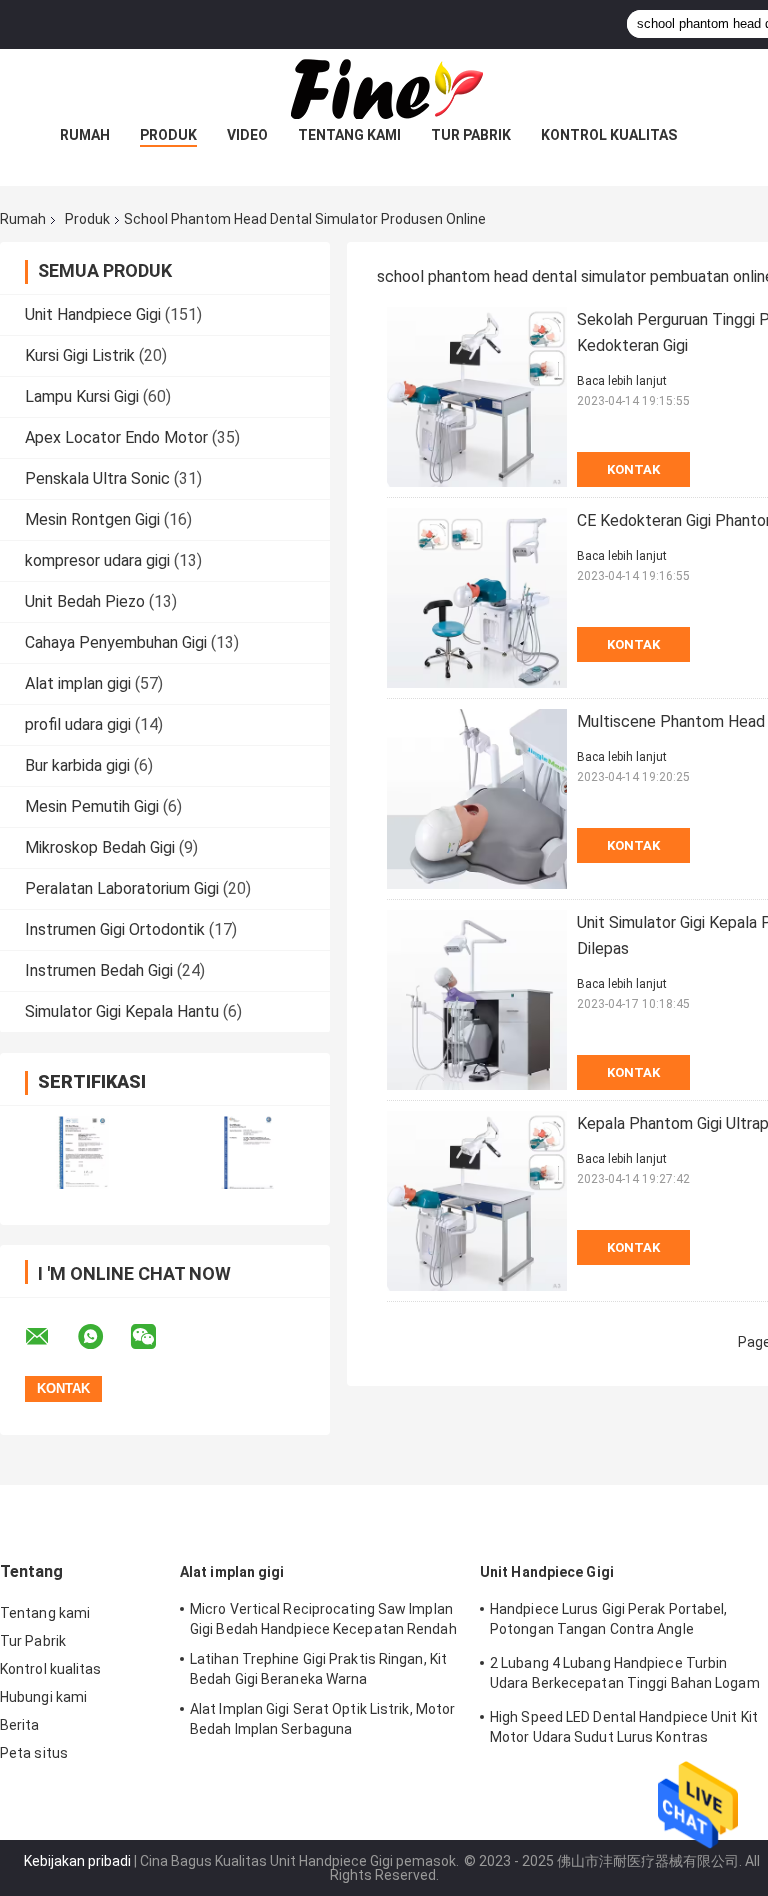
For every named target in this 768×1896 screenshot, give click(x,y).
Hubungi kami (43, 1697)
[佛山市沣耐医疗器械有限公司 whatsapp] (103, 1337)
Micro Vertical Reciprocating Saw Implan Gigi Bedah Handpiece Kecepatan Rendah (323, 1619)
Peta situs (34, 1753)
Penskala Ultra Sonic (97, 478)
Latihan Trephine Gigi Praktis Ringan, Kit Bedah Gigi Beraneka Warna (318, 1669)
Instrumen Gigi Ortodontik (115, 929)
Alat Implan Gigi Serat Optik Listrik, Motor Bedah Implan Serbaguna (322, 1719)
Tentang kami (349, 135)
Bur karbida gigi (77, 765)
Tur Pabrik (471, 135)
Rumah (85, 135)
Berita (20, 1725)
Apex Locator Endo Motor (116, 437)
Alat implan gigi (78, 683)
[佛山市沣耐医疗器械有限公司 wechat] (156, 1337)
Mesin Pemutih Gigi (92, 806)
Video (247, 135)
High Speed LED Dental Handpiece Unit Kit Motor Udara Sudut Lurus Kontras (624, 1727)
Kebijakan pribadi (77, 1861)
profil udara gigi (78, 724)
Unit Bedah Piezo (85, 601)
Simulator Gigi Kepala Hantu (122, 1011)
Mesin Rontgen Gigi (92, 519)
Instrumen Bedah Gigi (99, 970)
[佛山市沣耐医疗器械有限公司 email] (50, 1337)
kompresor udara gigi (97, 560)
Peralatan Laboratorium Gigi (122, 888)
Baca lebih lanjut (622, 381)
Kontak (633, 469)
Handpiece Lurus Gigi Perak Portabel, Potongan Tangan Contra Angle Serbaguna (609, 1622)
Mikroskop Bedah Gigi (100, 847)
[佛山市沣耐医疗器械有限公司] (384, 89)
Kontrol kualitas (609, 135)
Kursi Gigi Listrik (80, 355)
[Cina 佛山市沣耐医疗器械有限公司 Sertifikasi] (82, 1152)
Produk (168, 135)
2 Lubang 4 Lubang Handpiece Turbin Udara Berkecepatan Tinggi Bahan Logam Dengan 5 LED (625, 1676)
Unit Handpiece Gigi (93, 314)
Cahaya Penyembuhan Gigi (116, 642)
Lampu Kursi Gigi (82, 396)
